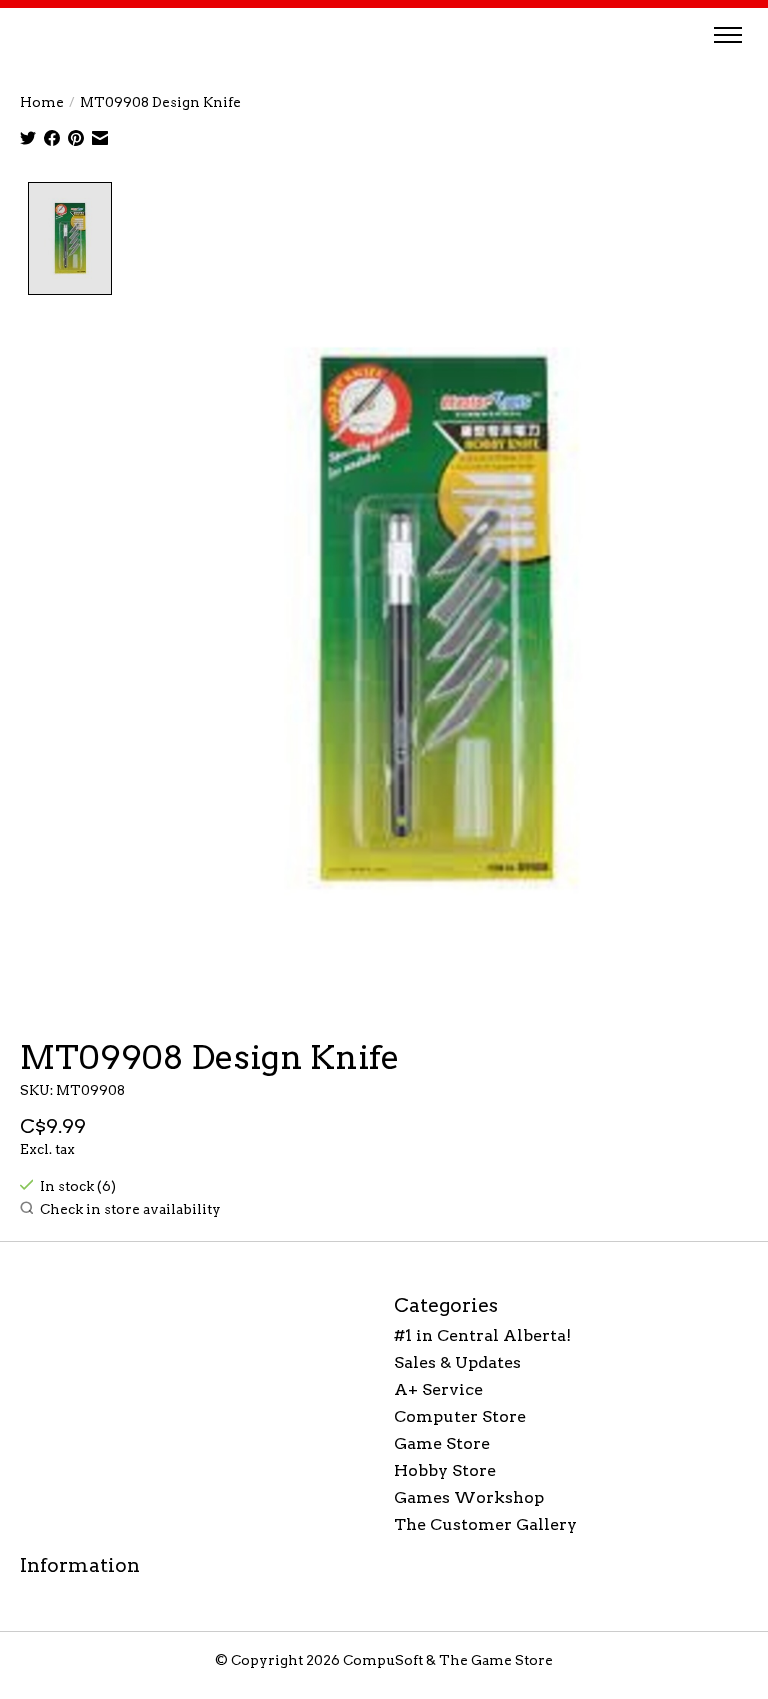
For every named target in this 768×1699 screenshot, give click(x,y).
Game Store (442, 1443)
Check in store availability (130, 1209)
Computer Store (460, 1416)
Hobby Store (445, 1470)
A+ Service (438, 1389)
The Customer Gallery (485, 1524)
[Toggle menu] (728, 35)
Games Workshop (469, 1497)
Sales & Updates (457, 1362)
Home (42, 102)
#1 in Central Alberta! (482, 1335)
